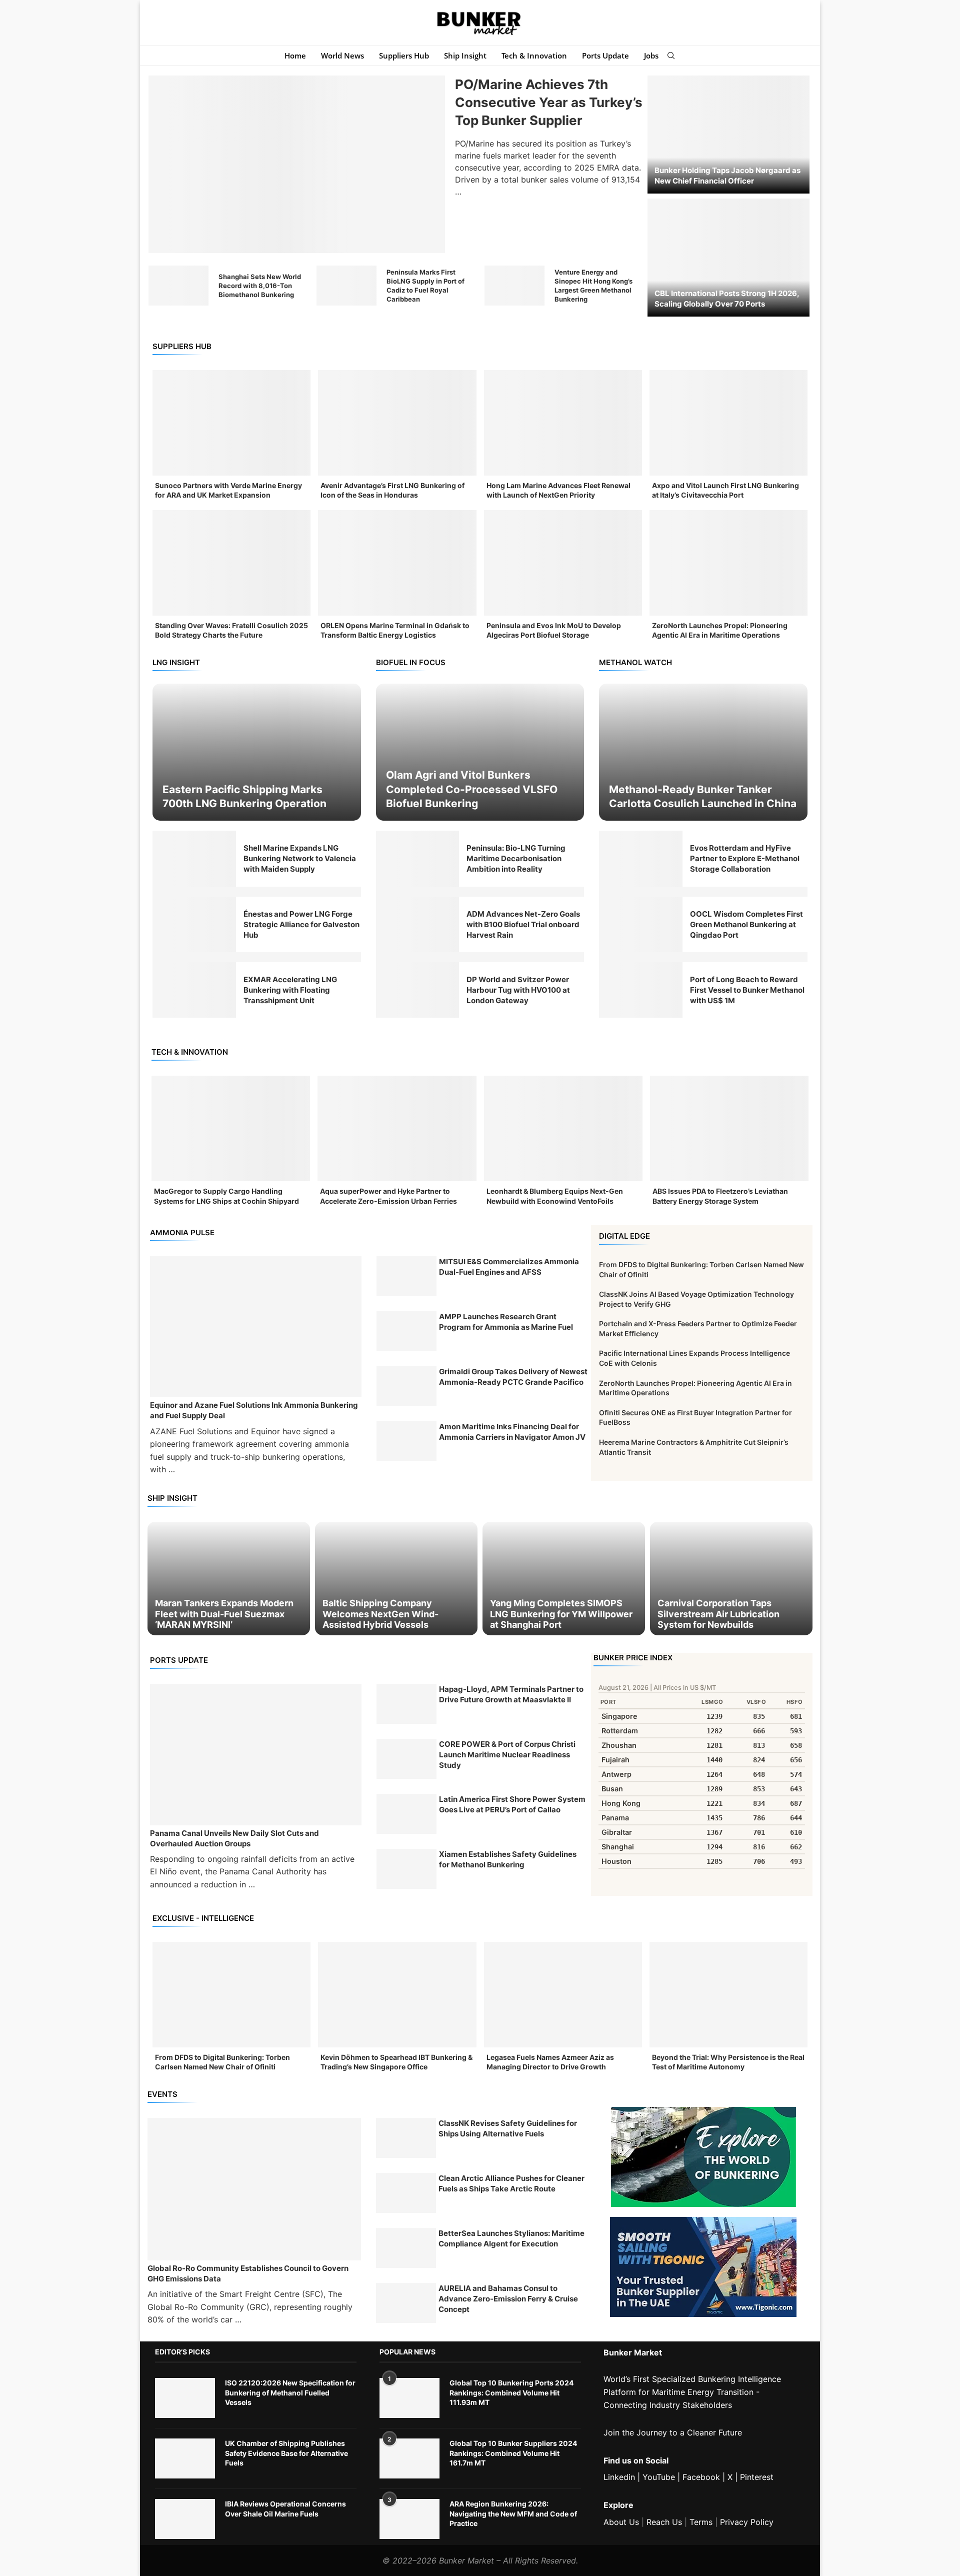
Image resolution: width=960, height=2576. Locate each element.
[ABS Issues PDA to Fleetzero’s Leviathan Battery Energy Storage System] (729, 1129)
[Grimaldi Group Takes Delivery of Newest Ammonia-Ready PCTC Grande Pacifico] (406, 1386)
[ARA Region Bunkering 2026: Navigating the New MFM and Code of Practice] (409, 2519)
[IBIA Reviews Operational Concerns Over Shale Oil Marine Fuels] (185, 2519)
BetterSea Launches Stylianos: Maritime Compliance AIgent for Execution (511, 2238)
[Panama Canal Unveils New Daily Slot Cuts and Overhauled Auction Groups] (256, 1754)
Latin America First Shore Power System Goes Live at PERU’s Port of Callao (512, 1804)
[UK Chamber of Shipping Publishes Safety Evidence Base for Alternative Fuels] (185, 2458)
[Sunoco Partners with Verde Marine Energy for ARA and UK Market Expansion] (231, 423)
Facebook (701, 2477)
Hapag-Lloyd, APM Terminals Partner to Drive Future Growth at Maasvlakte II (511, 1694)
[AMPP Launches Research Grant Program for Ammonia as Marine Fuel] (406, 1331)
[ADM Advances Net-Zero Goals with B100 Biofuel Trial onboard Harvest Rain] (418, 924)
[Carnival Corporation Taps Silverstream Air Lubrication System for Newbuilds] (731, 1579)
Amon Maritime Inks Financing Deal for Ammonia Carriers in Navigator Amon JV (512, 1432)
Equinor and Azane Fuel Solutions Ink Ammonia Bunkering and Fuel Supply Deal (254, 1410)
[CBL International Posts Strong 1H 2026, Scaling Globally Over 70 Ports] (728, 258)
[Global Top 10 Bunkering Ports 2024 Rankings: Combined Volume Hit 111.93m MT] (409, 2398)
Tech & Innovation (534, 56)
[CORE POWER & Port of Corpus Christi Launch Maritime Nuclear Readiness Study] (406, 1759)
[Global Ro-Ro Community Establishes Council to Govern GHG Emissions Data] (254, 2189)
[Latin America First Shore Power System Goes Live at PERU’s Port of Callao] (406, 1814)
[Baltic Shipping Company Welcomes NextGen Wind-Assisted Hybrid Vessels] (396, 1579)
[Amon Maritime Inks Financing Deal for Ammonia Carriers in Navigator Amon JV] (406, 1441)
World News (342, 56)
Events (162, 2094)
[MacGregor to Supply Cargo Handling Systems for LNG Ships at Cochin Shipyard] (231, 1129)
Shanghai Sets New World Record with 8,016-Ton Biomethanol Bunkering (260, 286)
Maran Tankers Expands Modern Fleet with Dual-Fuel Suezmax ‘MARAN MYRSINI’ (224, 1614)
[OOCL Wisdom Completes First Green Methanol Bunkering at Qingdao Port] (641, 924)
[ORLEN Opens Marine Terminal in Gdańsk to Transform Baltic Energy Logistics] (397, 563)
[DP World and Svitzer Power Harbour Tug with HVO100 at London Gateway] (418, 990)
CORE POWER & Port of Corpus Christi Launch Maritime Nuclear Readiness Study (507, 1755)
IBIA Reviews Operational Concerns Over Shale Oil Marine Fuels (285, 2509)
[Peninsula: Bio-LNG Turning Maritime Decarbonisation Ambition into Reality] (418, 858)
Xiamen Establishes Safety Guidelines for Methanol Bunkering (508, 1859)
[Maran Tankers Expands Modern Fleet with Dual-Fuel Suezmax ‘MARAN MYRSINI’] (229, 1579)
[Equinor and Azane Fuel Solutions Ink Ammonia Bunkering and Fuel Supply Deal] (256, 1327)
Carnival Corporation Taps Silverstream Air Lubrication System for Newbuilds (718, 1614)
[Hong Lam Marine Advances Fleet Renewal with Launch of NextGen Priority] (563, 423)
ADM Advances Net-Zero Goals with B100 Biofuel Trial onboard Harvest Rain (523, 924)
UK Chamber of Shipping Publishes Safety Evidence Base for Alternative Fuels (286, 2453)
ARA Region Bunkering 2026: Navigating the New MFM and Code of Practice (513, 2513)
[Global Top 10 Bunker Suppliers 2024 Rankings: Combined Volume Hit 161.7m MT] (409, 2458)
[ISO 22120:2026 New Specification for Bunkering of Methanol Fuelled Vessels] (185, 2398)
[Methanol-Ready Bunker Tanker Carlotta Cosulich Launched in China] (703, 752)
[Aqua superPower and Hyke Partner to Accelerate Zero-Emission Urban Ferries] (397, 1129)
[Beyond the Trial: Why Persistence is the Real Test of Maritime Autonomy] (728, 1995)
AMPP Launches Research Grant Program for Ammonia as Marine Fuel (506, 1322)
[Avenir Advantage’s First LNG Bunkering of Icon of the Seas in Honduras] (397, 423)
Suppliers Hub (404, 56)
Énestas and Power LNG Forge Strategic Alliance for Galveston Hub (301, 924)
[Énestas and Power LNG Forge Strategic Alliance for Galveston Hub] (194, 924)
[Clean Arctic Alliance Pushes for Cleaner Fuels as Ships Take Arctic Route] (406, 2193)
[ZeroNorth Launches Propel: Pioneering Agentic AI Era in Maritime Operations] (728, 563)
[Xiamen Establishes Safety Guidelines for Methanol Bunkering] (406, 1869)
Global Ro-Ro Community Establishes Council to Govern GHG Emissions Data (248, 2273)
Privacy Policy (747, 2522)
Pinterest (757, 2477)
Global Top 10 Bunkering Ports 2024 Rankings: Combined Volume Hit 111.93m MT (511, 2392)
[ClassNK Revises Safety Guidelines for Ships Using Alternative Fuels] (406, 2138)
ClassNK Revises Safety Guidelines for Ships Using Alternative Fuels (508, 2128)
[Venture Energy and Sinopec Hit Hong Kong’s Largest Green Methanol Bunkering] (514, 286)
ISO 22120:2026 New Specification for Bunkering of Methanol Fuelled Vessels (290, 2392)
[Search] (671, 56)
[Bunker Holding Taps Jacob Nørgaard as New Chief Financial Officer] (728, 135)
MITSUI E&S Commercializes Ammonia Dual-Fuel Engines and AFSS (509, 1267)
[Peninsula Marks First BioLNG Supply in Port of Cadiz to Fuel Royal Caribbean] (346, 286)
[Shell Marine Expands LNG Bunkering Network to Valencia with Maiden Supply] (194, 858)
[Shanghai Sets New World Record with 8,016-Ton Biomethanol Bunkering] (178, 286)
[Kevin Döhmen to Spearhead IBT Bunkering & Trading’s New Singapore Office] (397, 1995)
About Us (621, 2522)
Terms (701, 2522)
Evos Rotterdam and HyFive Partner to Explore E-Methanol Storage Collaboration (745, 858)
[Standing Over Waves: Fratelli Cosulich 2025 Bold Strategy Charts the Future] (231, 563)
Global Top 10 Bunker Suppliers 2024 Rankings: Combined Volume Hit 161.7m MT (513, 2453)
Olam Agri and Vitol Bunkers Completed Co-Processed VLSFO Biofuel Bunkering (472, 789)
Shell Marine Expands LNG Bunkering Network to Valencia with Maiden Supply (300, 858)
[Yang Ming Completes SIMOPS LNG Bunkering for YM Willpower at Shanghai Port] (564, 1579)
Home (295, 56)
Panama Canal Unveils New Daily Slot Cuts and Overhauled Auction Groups (234, 1838)
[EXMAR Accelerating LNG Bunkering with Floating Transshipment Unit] (194, 990)
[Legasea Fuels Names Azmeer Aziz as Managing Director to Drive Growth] (563, 1995)
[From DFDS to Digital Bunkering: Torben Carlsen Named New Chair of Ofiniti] (231, 1995)
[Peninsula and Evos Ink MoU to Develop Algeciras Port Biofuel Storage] (563, 563)
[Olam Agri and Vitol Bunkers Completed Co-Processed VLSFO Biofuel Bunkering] (480, 752)
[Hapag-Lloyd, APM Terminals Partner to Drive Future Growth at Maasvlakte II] (406, 1704)
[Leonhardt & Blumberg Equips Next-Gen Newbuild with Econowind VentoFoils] (563, 1129)
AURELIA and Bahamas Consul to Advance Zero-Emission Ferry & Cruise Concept (508, 2299)
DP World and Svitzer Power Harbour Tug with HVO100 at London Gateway (518, 990)
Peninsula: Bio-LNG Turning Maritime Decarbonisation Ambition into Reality (516, 858)
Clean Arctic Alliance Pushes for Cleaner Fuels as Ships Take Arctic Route (511, 2183)
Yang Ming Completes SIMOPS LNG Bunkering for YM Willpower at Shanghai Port (561, 1614)
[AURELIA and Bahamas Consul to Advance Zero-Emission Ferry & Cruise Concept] (406, 2303)
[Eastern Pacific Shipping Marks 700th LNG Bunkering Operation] (257, 752)
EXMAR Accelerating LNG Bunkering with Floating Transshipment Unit (290, 990)
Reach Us (664, 2522)
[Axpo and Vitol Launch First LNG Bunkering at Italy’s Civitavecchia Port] (728, 423)
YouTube (659, 2477)
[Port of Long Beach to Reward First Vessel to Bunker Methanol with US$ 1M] (641, 990)
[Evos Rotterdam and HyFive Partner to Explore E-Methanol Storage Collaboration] (641, 858)
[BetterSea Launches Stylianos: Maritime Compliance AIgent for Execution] (406, 2248)
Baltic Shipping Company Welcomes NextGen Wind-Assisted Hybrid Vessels (380, 1614)
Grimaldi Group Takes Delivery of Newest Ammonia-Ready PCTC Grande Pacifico (513, 1377)
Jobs (651, 56)
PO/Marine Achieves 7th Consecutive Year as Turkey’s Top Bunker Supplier (549, 103)
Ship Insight (465, 56)
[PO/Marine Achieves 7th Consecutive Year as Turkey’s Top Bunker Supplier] (297, 165)
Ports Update (605, 56)
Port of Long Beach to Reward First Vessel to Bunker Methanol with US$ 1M (747, 990)
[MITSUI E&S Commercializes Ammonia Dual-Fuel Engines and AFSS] (406, 1276)
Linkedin (619, 2477)
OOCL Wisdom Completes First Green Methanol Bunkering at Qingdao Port (746, 924)
